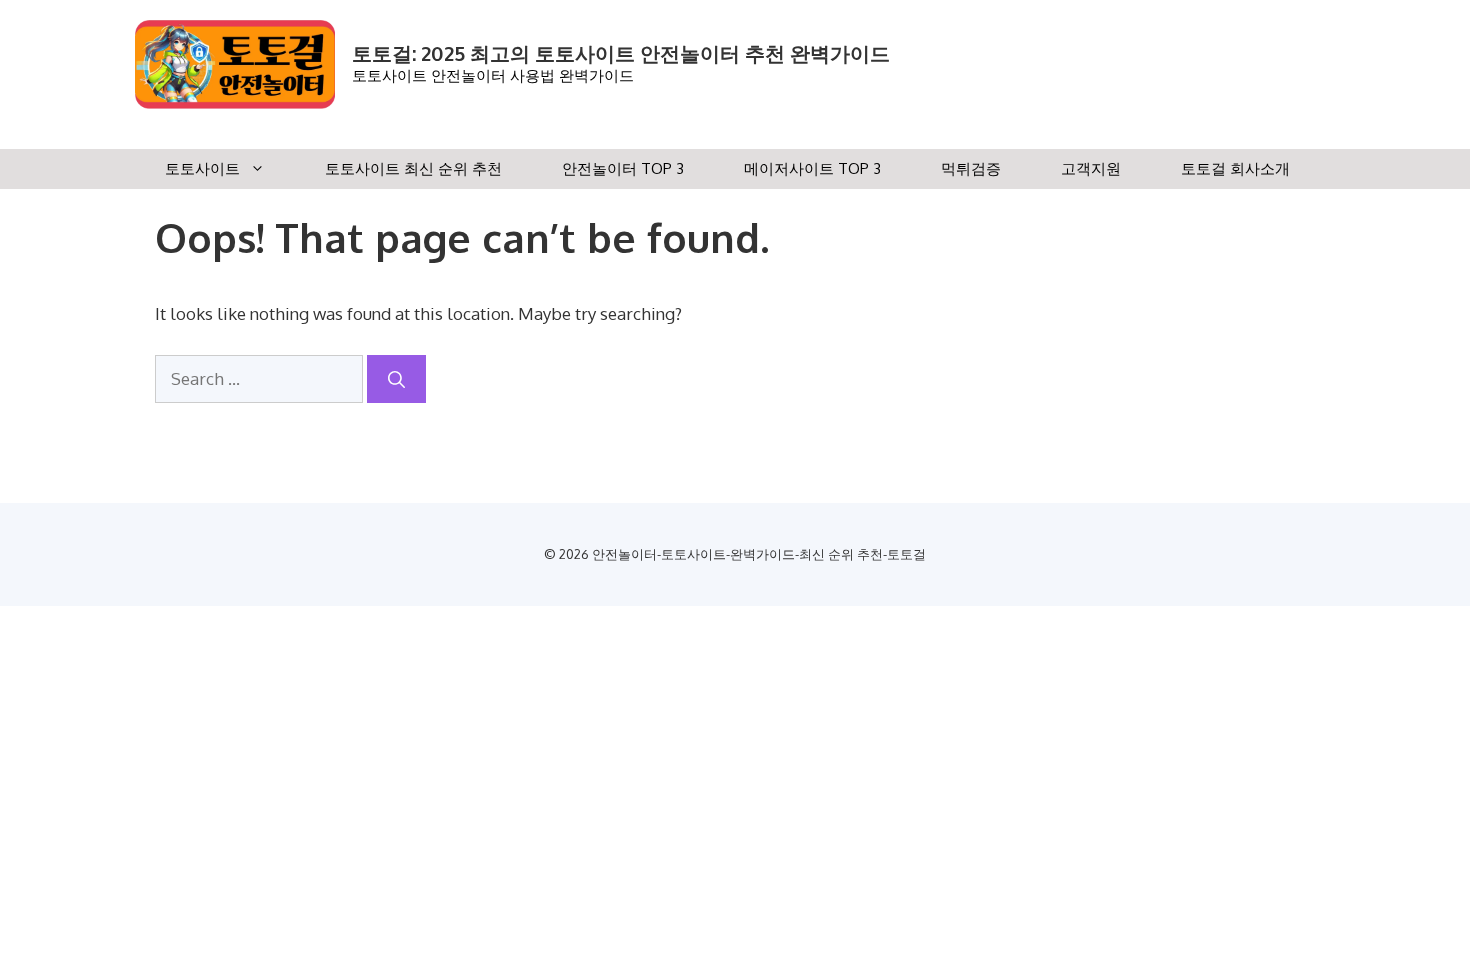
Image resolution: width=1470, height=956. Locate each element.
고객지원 (1091, 168)
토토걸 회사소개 (1235, 168)
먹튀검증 (971, 168)
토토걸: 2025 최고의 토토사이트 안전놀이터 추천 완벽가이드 (621, 53)
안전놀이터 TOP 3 (623, 168)
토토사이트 (202, 168)
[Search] (396, 379)
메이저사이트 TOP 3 (812, 168)
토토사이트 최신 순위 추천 (413, 168)
